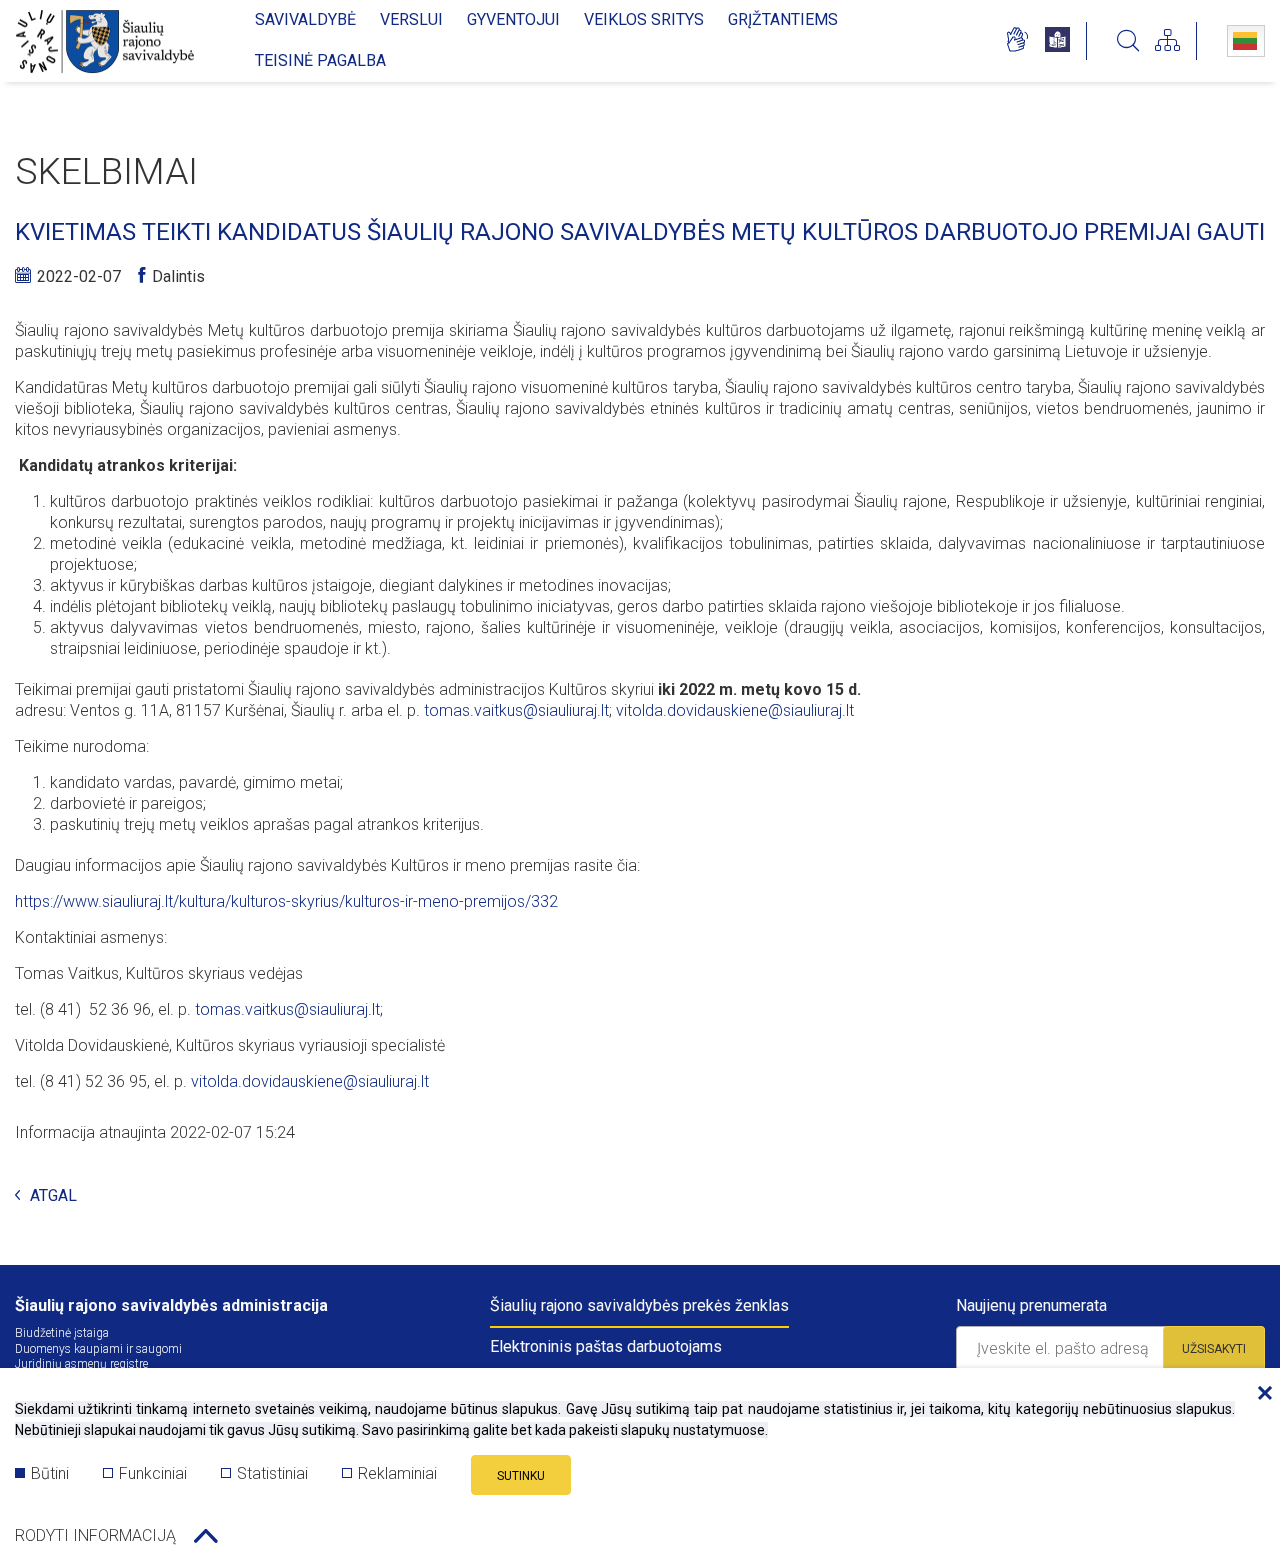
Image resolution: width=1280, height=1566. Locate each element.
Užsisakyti (1214, 1349)
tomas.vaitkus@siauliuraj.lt (516, 710)
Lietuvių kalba (1246, 41)
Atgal (53, 1196)
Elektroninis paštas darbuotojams (606, 1346)
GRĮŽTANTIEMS (783, 19)
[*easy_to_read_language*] (1057, 41)
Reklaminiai (397, 1473)
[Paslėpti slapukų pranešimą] (1260, 1394)
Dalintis (178, 276)
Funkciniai (153, 1473)
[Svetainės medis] (1167, 41)
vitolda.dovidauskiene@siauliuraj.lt (735, 710)
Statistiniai (272, 1473)
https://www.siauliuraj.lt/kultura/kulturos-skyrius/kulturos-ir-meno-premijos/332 (286, 901)
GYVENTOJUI (513, 19)
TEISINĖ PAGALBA (320, 60)
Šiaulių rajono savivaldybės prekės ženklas (639, 1305)
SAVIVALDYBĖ (305, 19)
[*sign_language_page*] (1016, 41)
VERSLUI (411, 19)
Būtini (50, 1473)
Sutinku (521, 1476)
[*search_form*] (1128, 41)
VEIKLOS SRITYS (644, 19)
